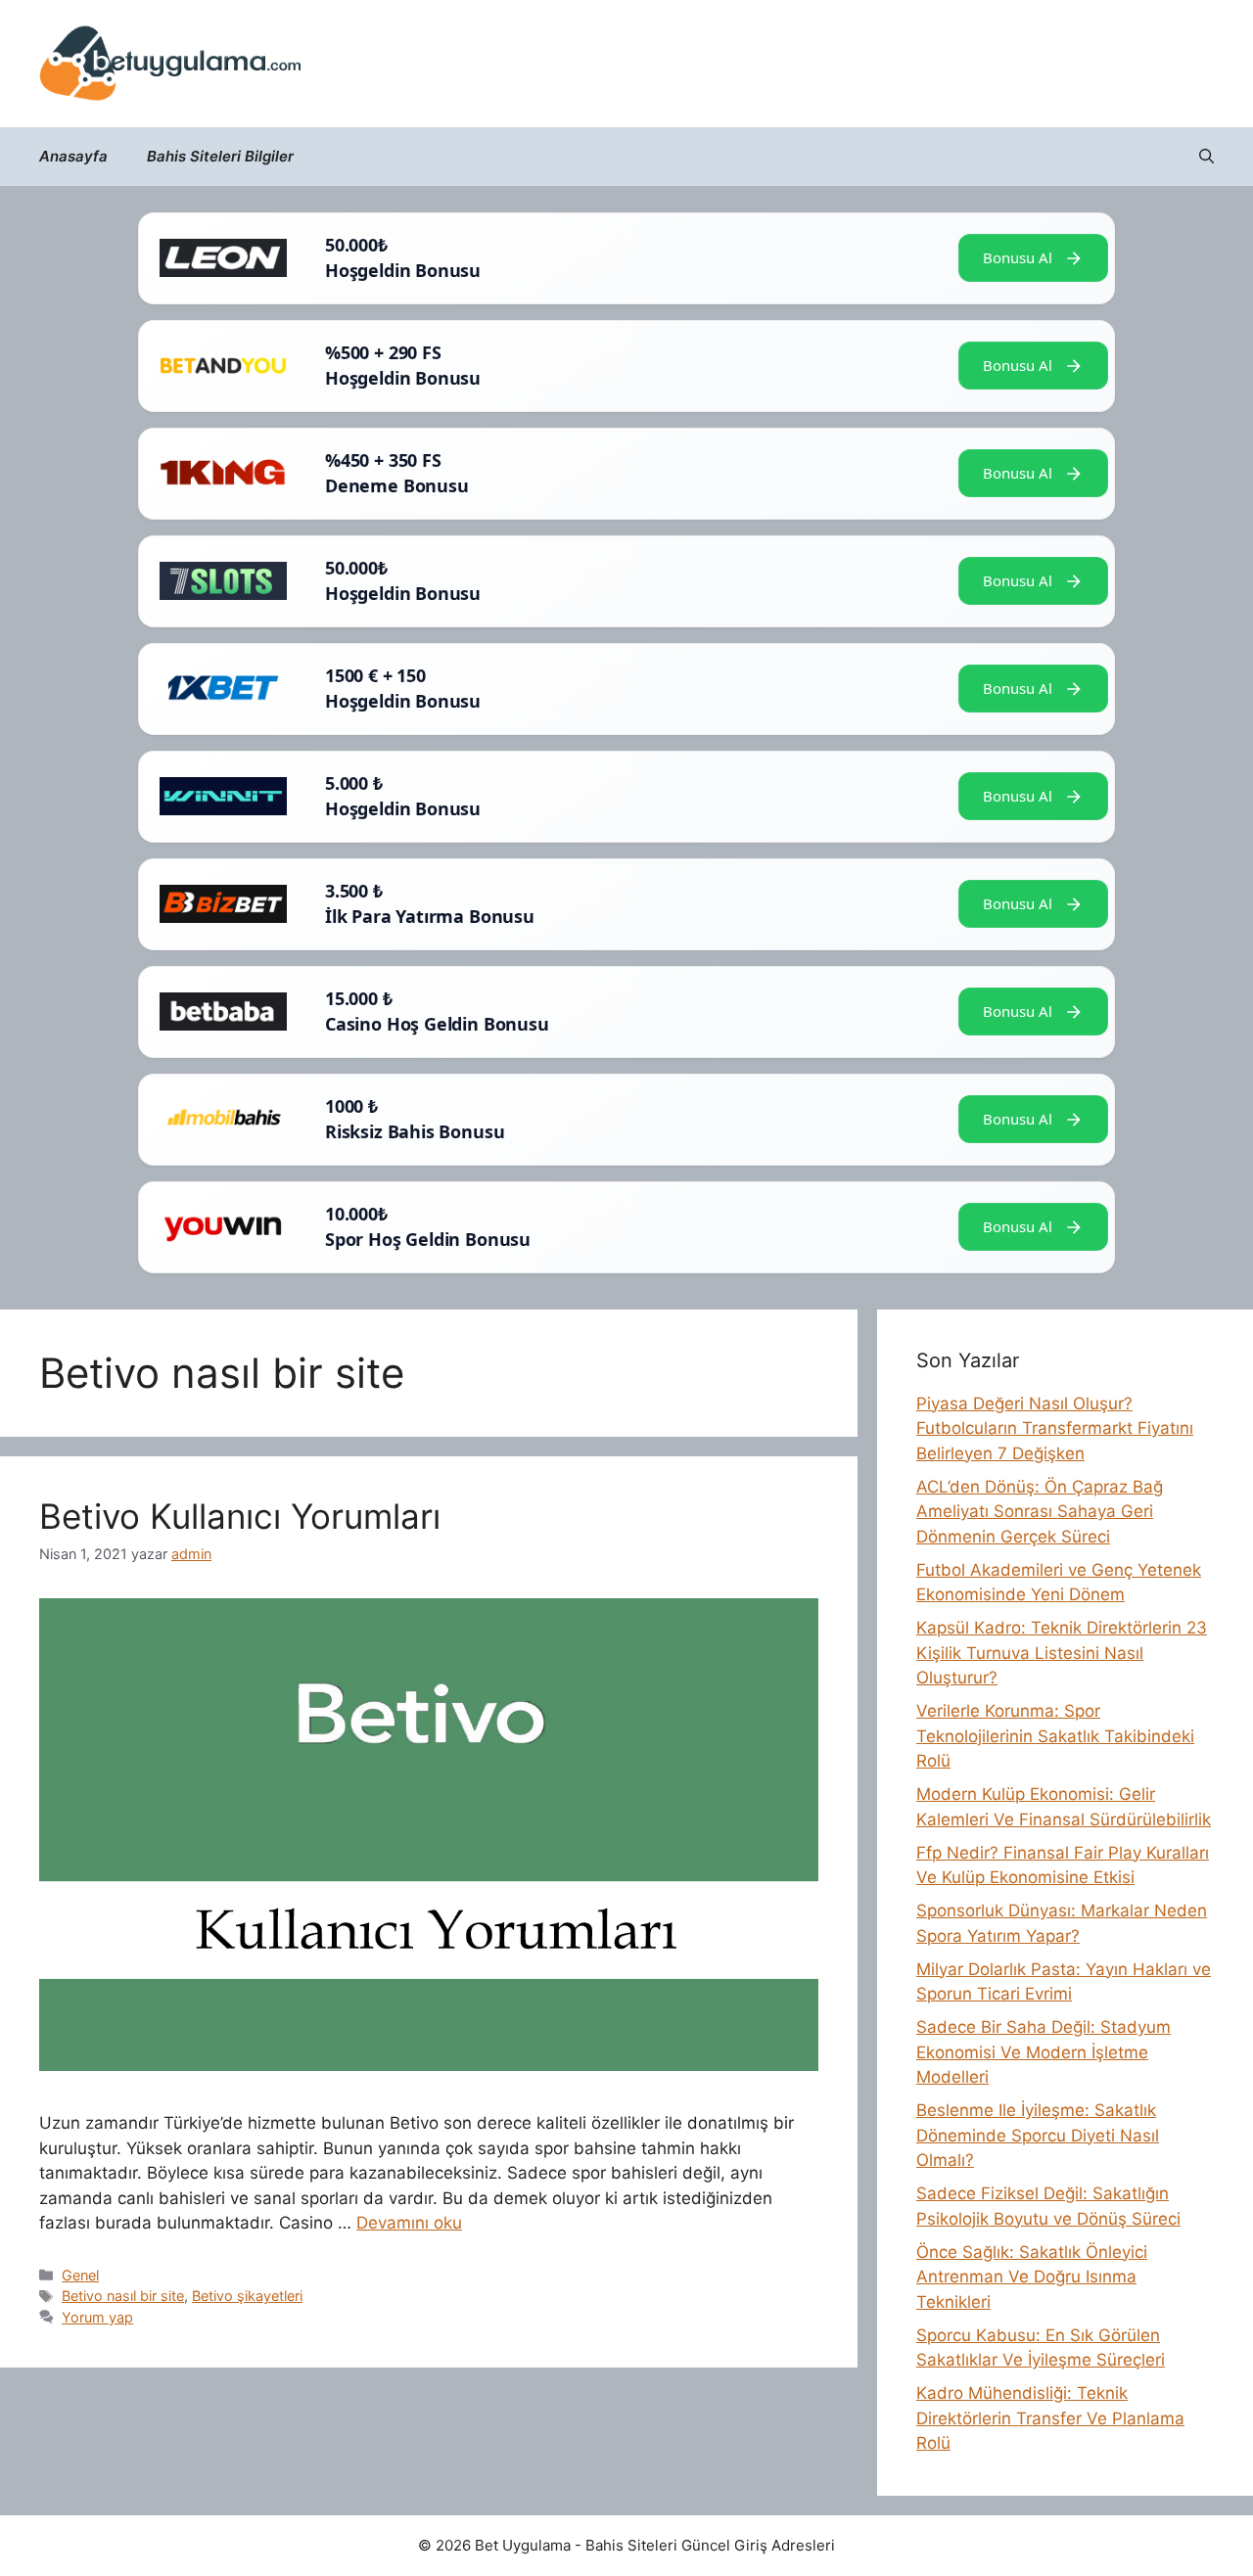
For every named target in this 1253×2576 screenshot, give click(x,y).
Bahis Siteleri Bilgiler (220, 156)
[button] (1207, 157)
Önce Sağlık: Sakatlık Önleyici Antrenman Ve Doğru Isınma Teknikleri (1032, 2277)
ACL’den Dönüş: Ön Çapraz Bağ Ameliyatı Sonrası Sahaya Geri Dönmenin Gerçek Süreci (1040, 1512)
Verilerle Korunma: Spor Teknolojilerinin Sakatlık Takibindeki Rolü (1055, 1736)
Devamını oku (409, 2223)
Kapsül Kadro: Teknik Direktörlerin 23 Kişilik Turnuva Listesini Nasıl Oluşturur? (1062, 1653)
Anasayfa (73, 156)
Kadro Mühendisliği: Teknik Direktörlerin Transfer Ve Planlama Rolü (1050, 2418)
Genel (80, 2275)
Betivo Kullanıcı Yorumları (240, 1516)
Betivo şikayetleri (247, 2296)
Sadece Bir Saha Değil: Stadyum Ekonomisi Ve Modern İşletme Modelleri (1044, 2052)
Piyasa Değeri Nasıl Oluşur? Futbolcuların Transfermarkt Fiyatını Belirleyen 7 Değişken (1055, 1428)
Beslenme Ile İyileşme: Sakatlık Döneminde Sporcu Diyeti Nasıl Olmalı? (1038, 2135)
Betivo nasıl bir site (123, 2296)
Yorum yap (97, 2317)
